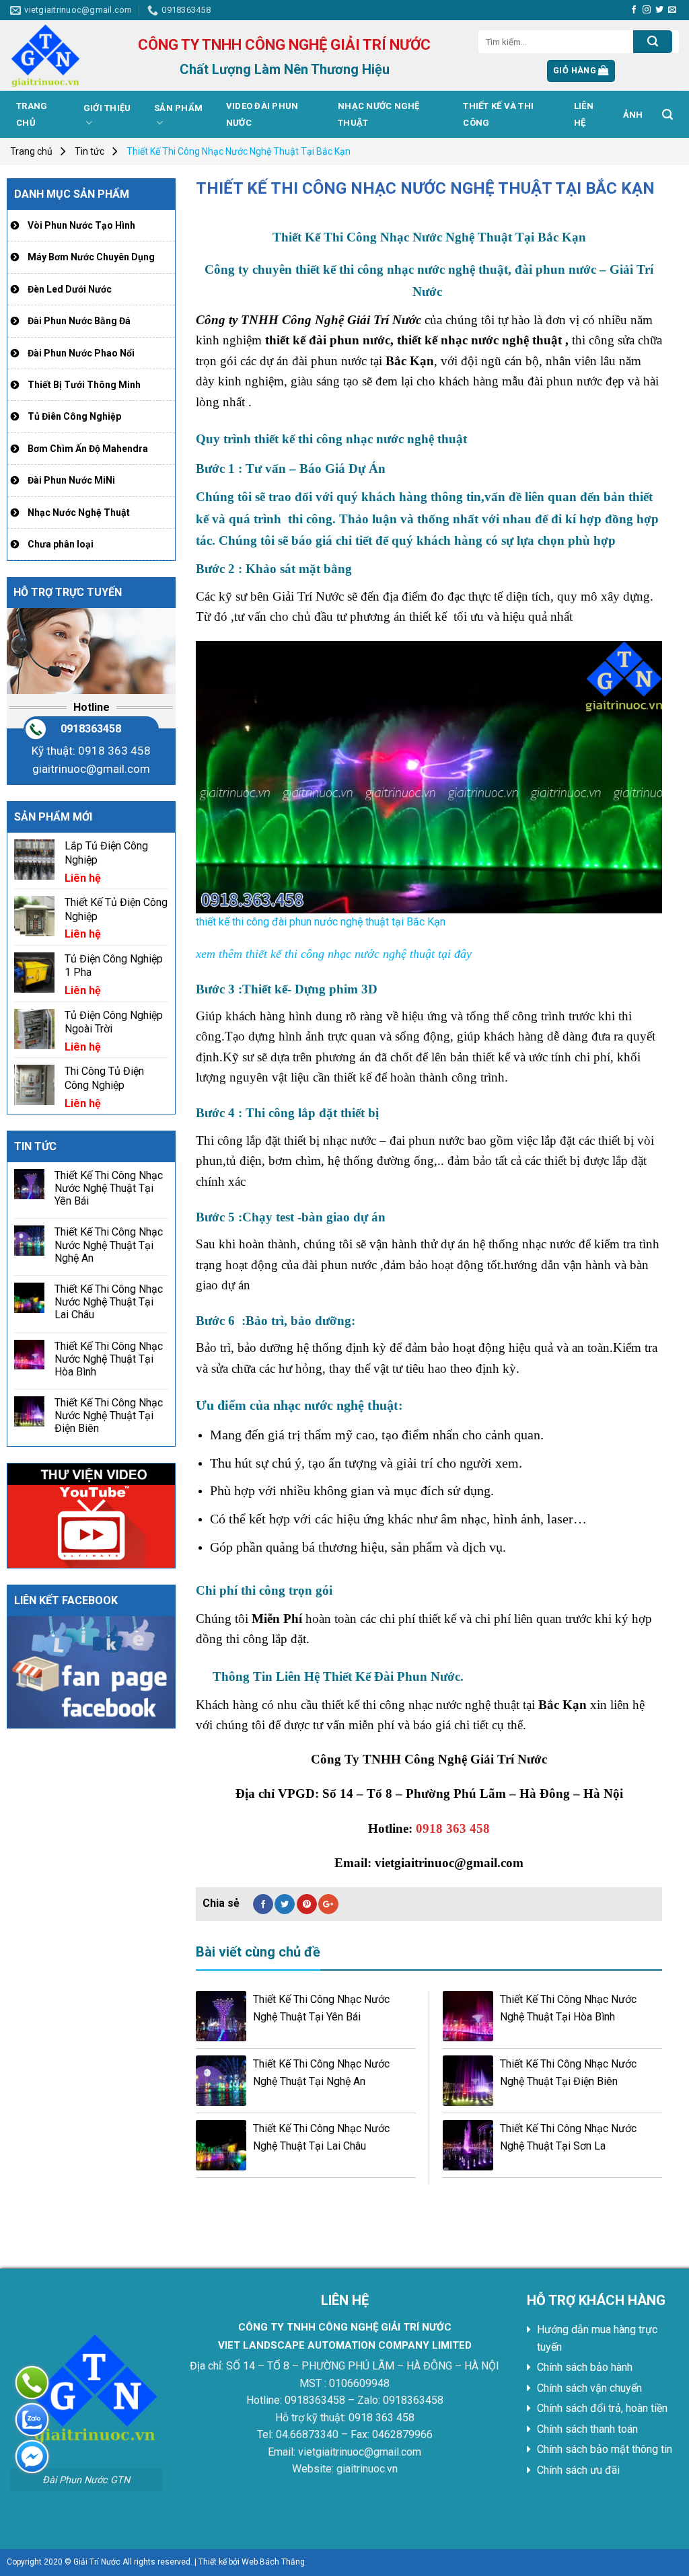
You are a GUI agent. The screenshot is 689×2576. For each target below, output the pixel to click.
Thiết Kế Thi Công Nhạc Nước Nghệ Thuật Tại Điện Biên (109, 1415)
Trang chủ (31, 151)
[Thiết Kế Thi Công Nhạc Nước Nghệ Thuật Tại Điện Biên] (468, 2081)
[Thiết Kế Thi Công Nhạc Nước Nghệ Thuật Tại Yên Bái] (221, 2016)
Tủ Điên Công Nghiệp (74, 416)
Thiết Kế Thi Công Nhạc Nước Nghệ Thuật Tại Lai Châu (109, 1302)
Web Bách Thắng (273, 2562)
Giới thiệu (107, 108)
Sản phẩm (178, 108)
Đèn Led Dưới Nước (70, 289)
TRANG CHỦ (32, 114)
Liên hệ (584, 114)
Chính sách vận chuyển (589, 2388)
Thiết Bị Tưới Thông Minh (84, 385)
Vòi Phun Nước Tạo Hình (81, 225)
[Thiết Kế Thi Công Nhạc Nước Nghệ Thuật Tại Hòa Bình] (468, 2016)
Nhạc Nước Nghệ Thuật (79, 513)
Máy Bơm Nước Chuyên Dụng (91, 257)
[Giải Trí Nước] (64, 55)
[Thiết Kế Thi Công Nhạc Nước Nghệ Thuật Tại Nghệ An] (221, 2081)
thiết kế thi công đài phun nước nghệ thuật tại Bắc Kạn (321, 921)
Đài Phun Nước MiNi (71, 480)
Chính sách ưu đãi (578, 2470)
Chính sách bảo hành (585, 2367)
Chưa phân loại (61, 544)
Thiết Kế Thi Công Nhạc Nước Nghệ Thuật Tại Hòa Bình (109, 1359)
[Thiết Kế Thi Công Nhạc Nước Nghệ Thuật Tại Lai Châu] (221, 2145)
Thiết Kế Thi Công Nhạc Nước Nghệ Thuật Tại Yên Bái (109, 1188)
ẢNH (633, 115)
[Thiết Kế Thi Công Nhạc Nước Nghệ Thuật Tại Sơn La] (468, 2145)
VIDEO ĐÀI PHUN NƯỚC (262, 114)
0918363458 (91, 729)
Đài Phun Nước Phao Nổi (81, 353)
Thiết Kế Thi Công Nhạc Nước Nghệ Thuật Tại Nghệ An (109, 1245)
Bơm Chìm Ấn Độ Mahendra (88, 449)
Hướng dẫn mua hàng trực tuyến (597, 2338)
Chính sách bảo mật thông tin (605, 2449)
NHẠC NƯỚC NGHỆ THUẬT (379, 114)
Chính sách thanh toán (587, 2429)
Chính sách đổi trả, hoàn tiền (602, 2408)
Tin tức (89, 151)
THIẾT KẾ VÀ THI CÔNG (498, 114)
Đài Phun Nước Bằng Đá (79, 321)
